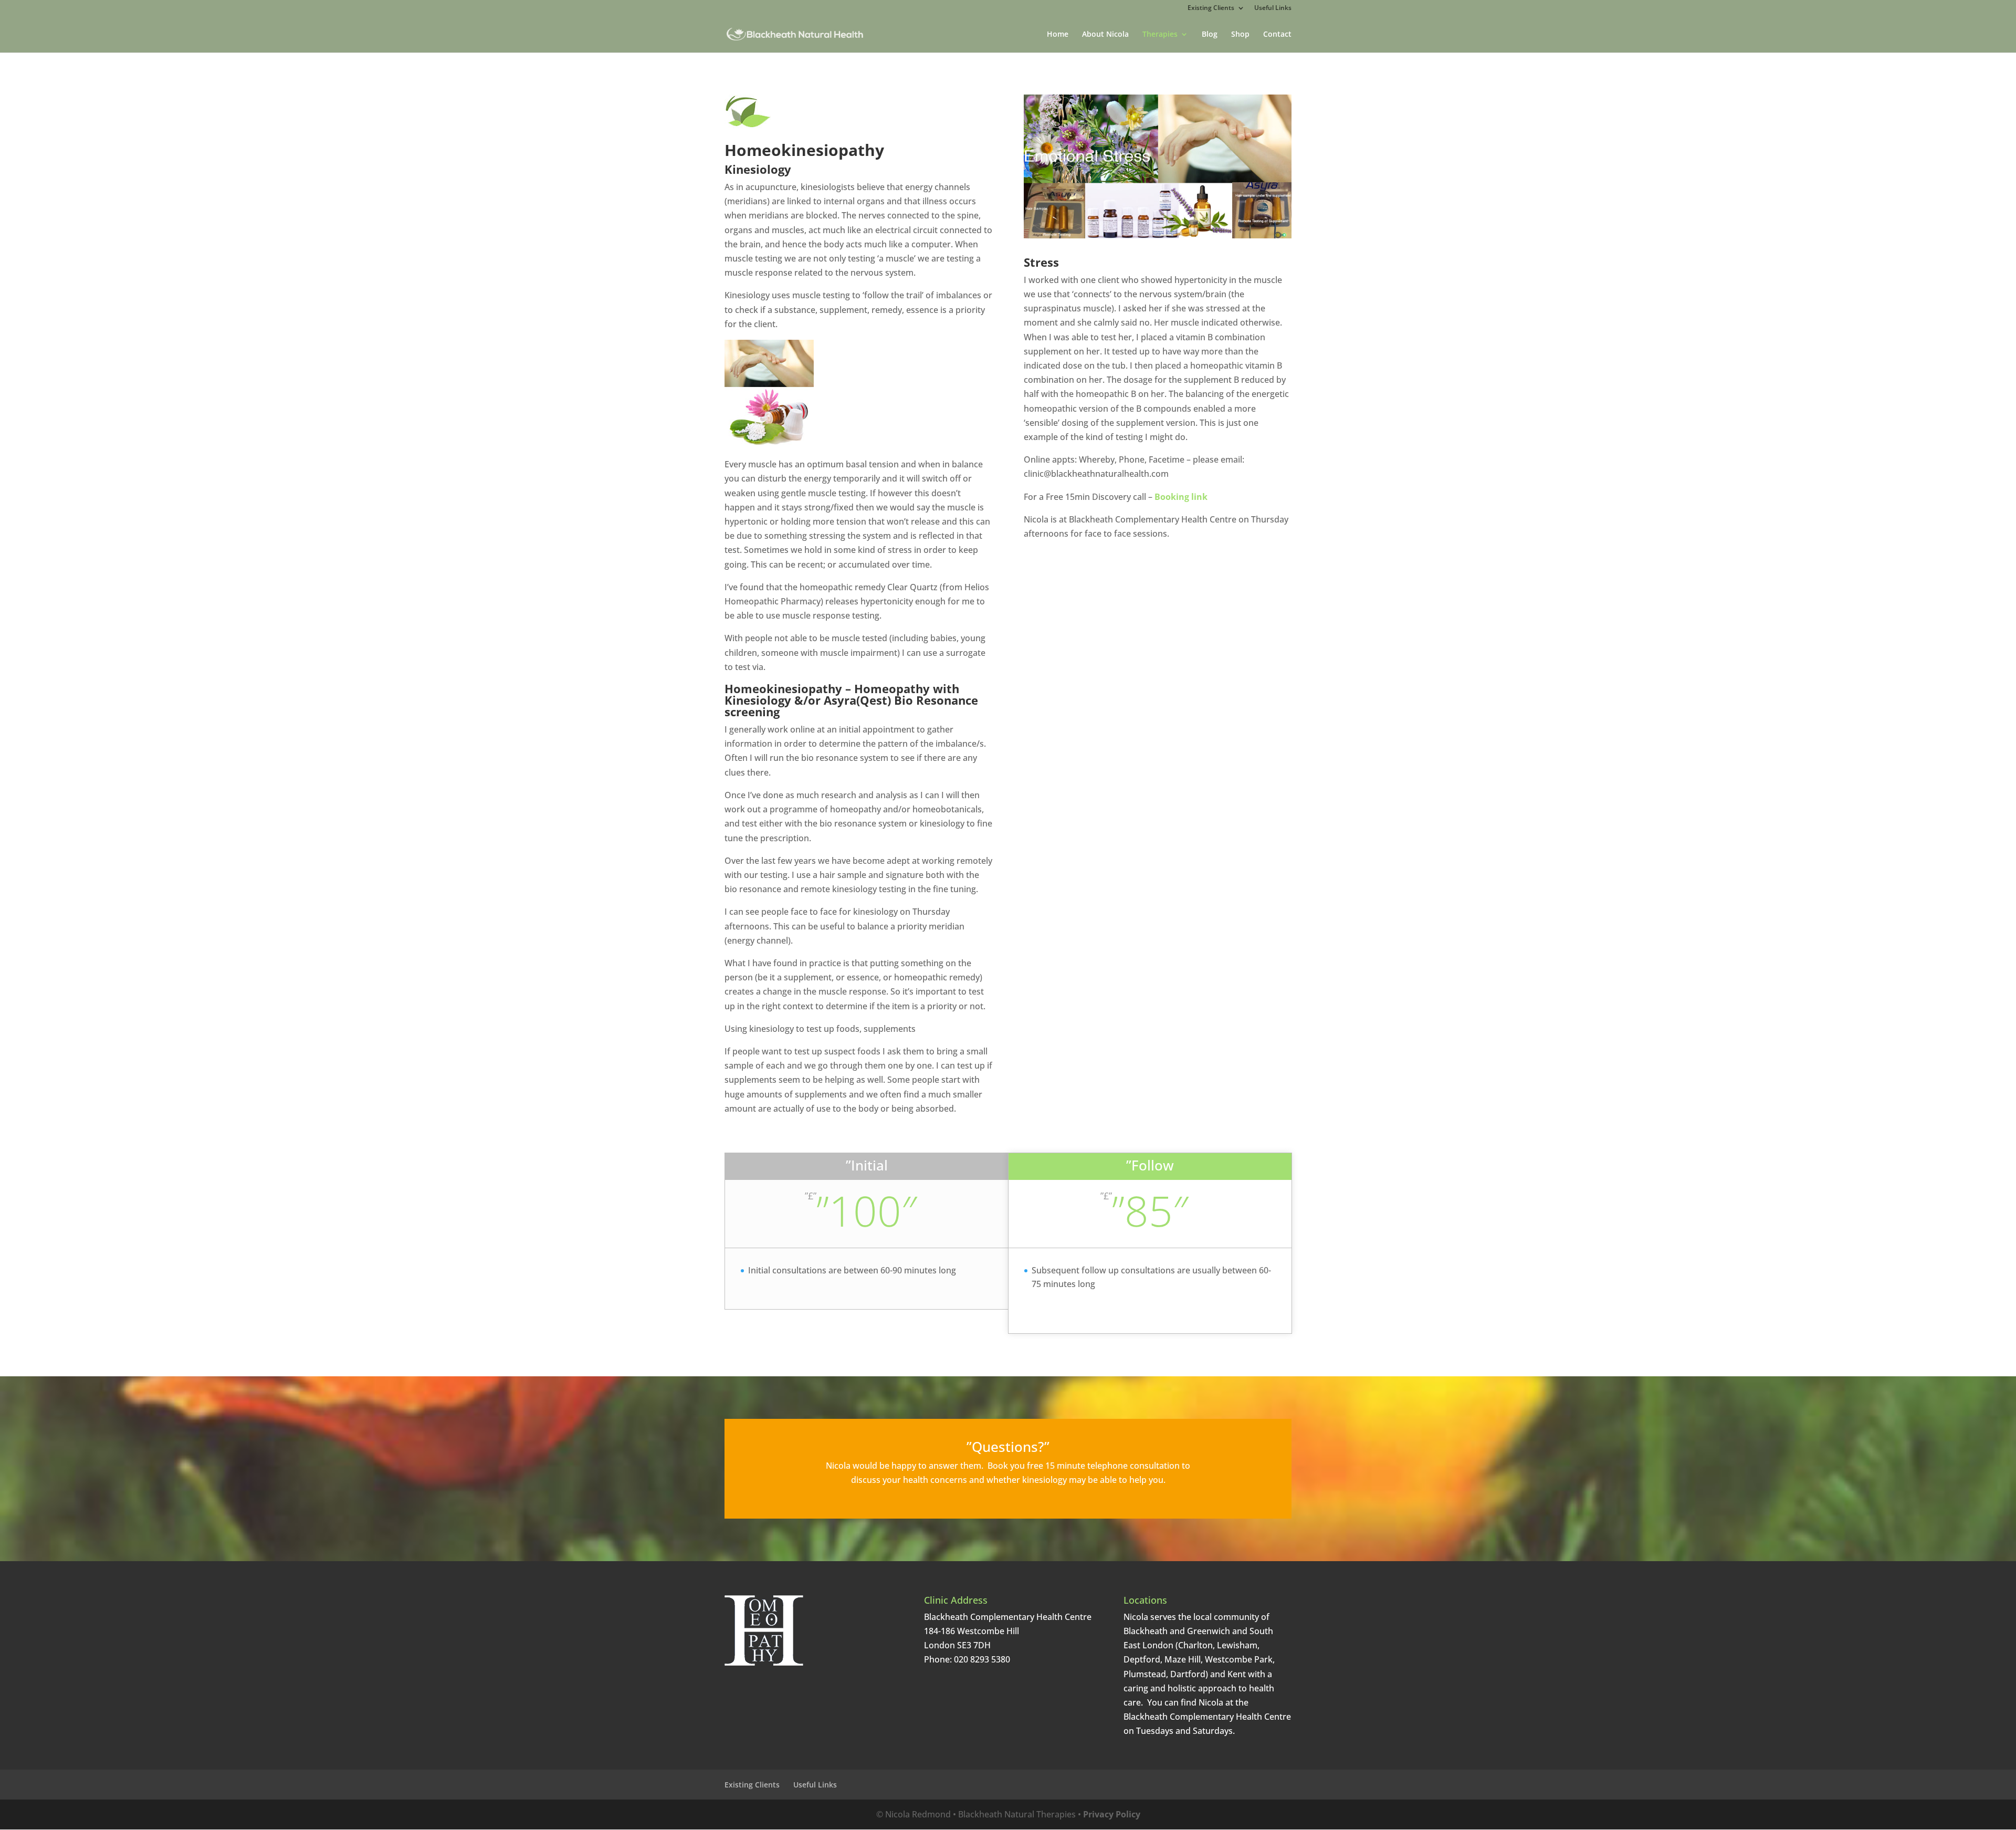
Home (1058, 35)
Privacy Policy (1112, 1814)
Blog (1210, 35)
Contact (1277, 35)
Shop (1240, 35)
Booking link (1181, 497)
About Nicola (1105, 35)
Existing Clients (1211, 8)
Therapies (1160, 35)
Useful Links (1273, 8)
